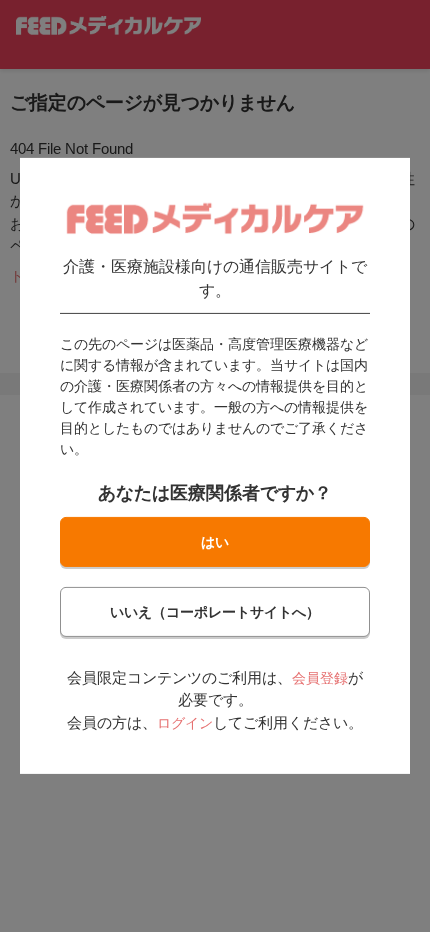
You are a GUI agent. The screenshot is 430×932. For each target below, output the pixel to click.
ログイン (185, 723)
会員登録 (320, 678)
